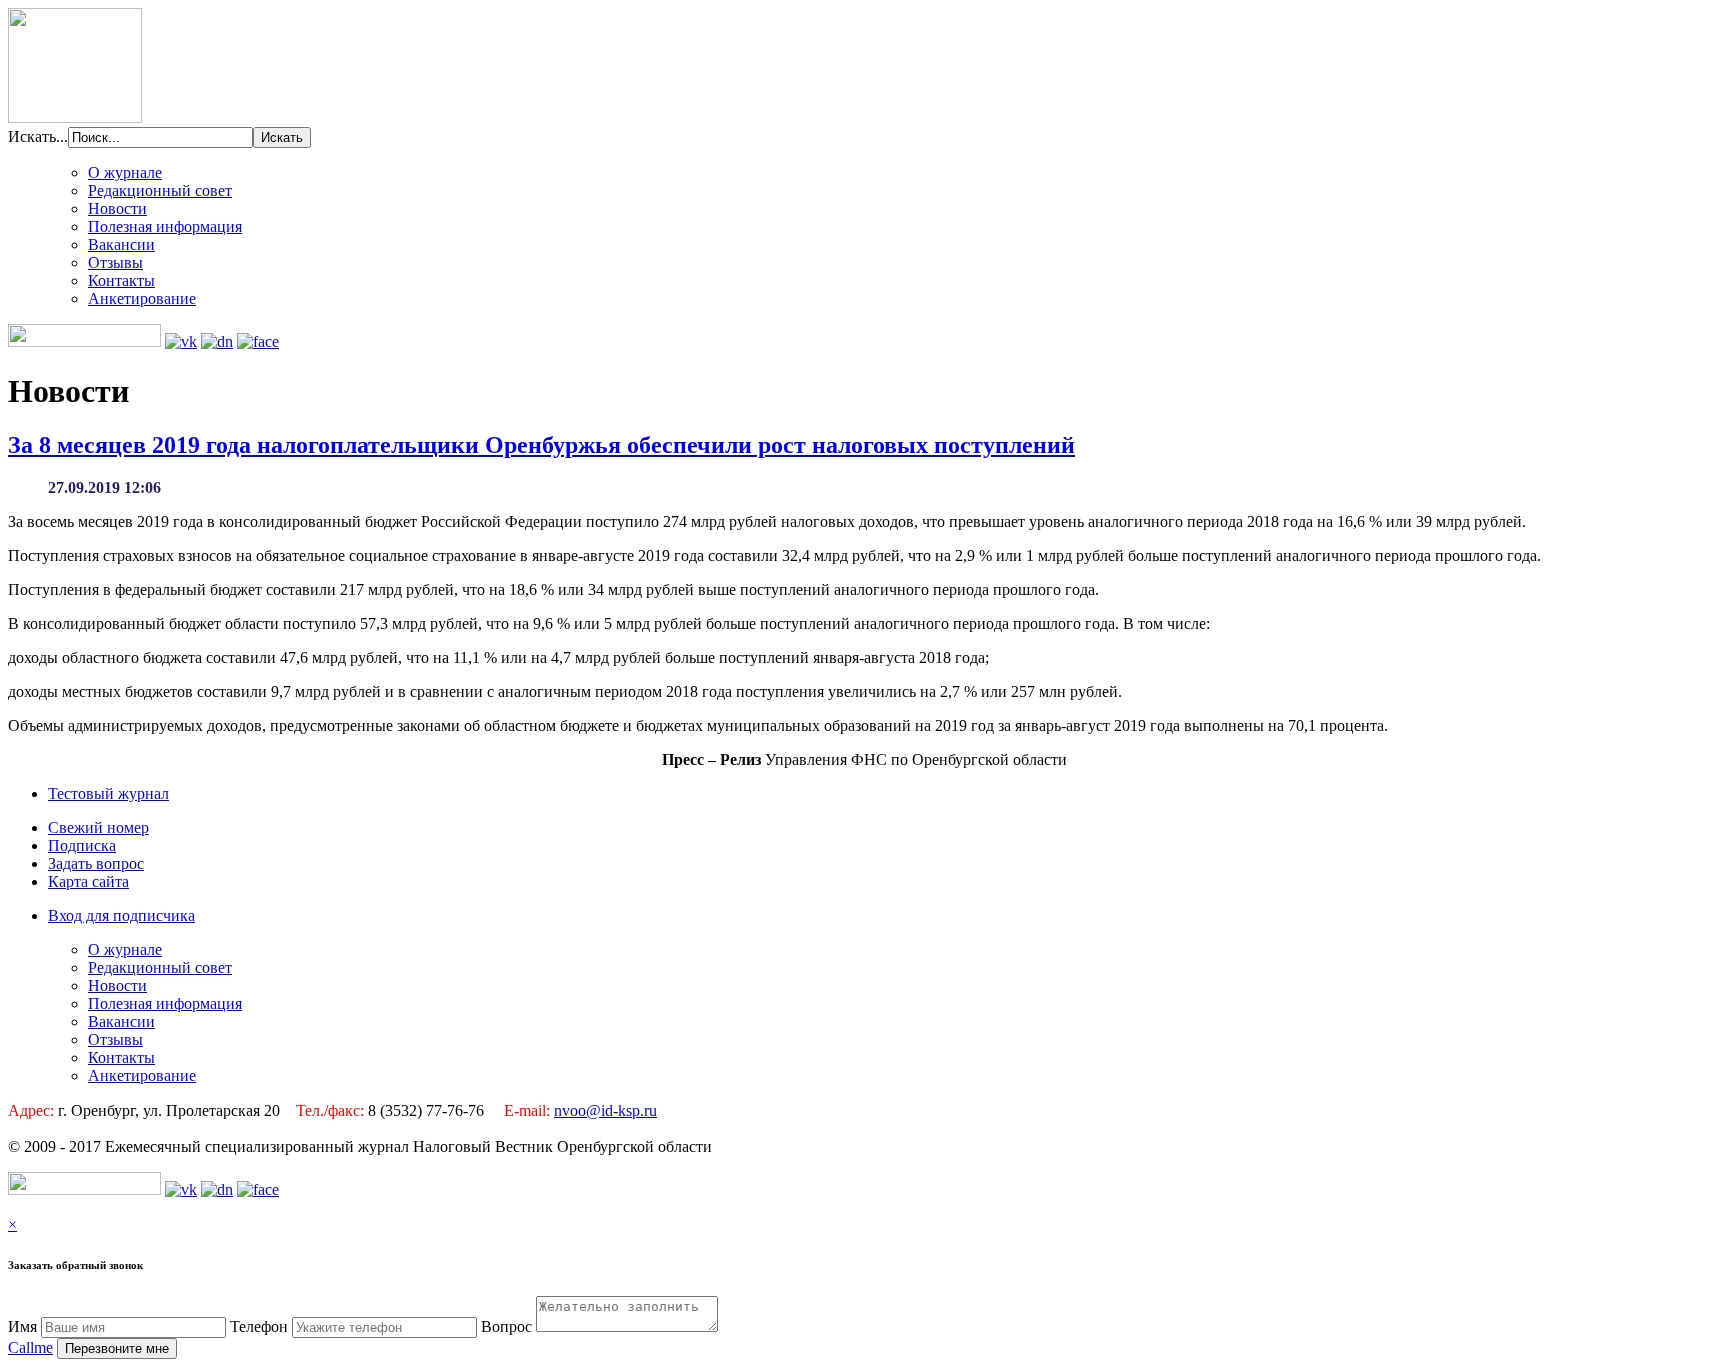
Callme (30, 1347)
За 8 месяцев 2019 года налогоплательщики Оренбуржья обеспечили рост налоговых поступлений (541, 445)
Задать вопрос (96, 863)
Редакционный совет (160, 190)
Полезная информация (165, 226)
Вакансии (121, 244)
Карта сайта (88, 881)
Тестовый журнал (108, 793)
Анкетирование (142, 298)
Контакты (121, 280)
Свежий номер (98, 827)
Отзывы (115, 262)
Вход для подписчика (121, 915)
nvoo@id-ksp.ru (605, 1110)
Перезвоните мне (117, 1348)
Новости (117, 208)
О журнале (125, 172)
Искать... (38, 136)
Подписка (82, 845)
